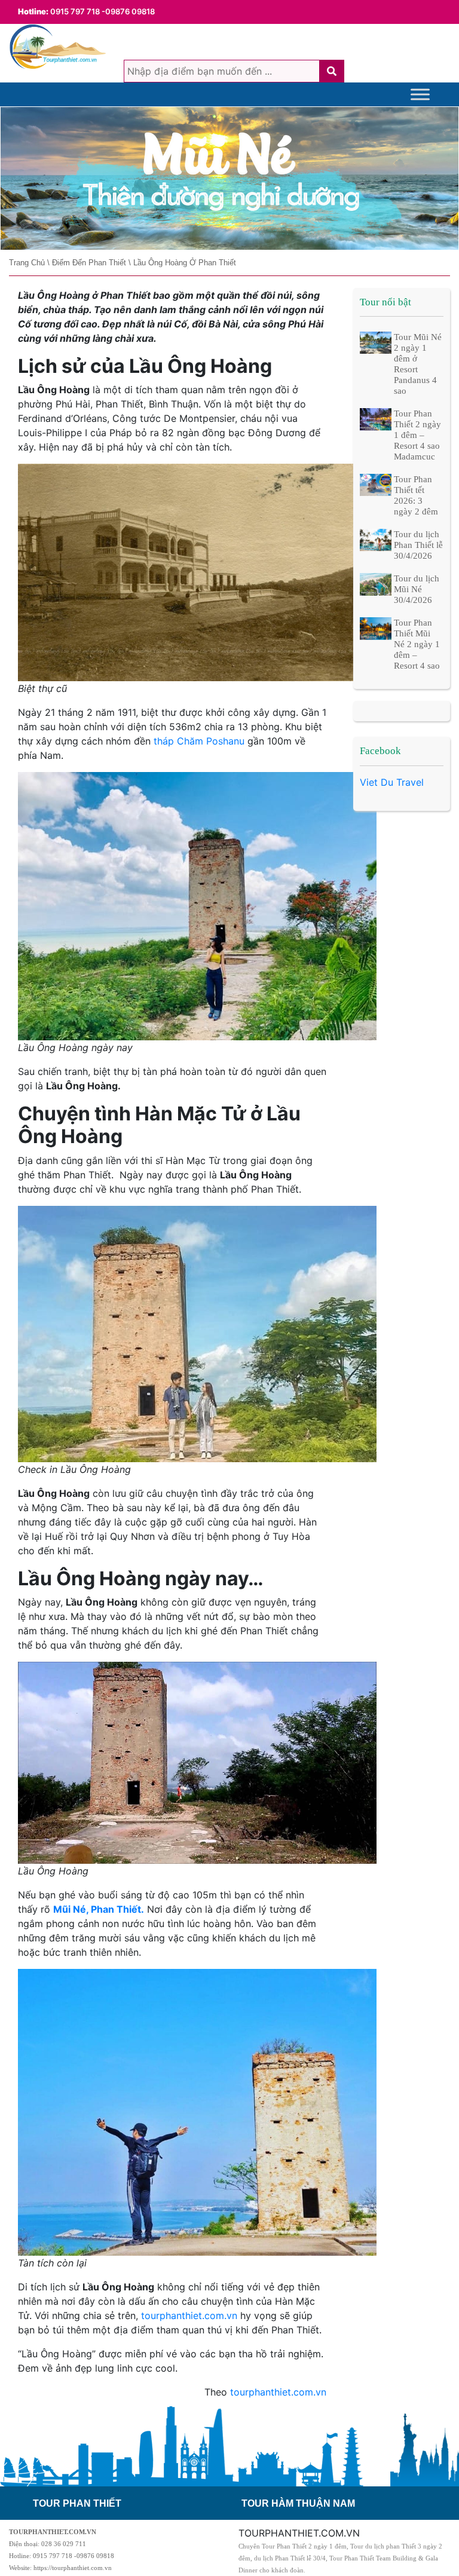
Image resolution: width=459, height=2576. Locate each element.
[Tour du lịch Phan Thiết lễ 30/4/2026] (376, 540)
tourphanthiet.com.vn (189, 2315)
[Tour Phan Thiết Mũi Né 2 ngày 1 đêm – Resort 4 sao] (376, 627)
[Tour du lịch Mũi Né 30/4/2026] (376, 583)
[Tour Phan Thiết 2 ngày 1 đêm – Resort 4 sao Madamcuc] (376, 419)
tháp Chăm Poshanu (199, 741)
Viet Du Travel (392, 782)
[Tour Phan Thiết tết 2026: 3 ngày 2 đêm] (376, 484)
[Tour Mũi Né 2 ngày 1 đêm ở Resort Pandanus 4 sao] (376, 342)
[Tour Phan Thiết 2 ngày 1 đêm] (229, 179)
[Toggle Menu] (420, 94)
